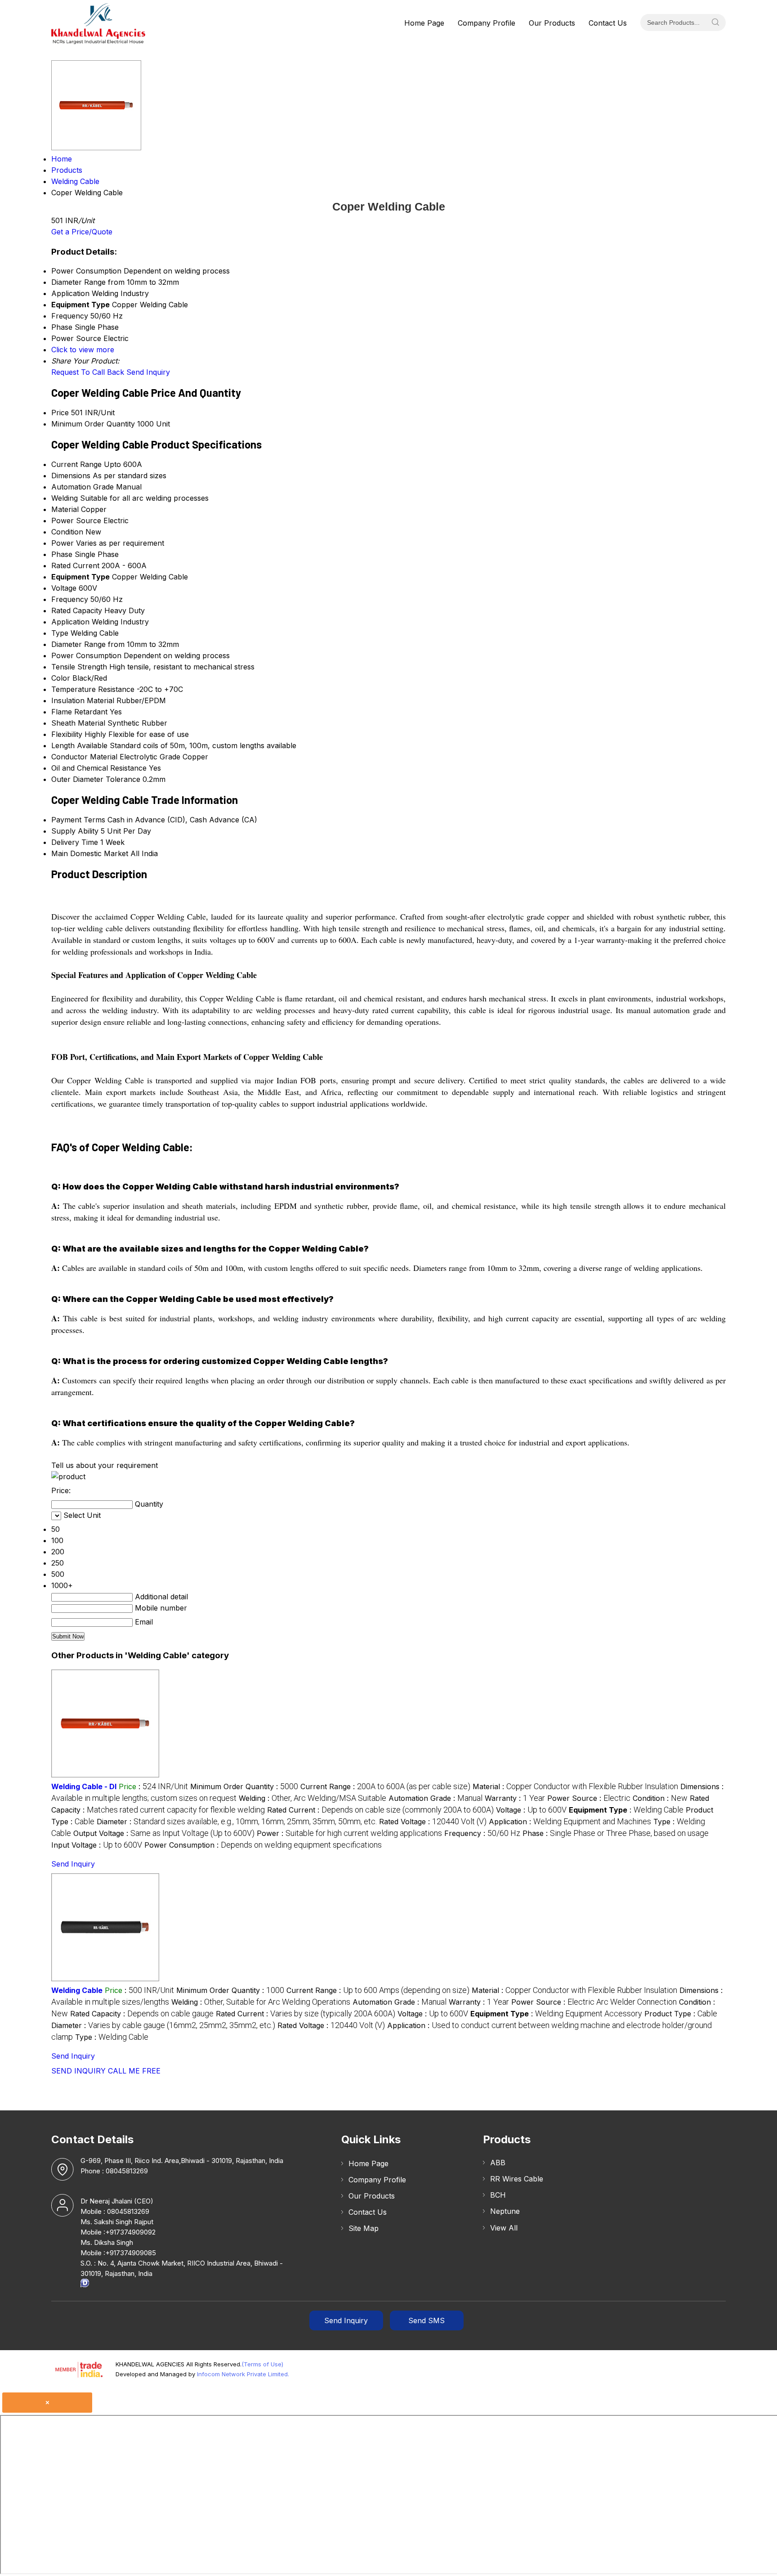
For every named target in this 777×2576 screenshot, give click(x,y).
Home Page (424, 23)
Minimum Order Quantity (93, 424)
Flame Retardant (79, 712)
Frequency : (482, 1833)
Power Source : (589, 1798)
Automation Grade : (435, 1798)
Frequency (70, 599)
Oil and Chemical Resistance (99, 768)
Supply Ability (75, 831)
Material (65, 509)
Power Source (76, 521)
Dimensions (71, 476)
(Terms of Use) (262, 2364)
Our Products (552, 23)
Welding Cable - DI (84, 1786)
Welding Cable (77, 1990)
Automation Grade (83, 487)
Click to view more (83, 350)
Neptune (505, 2211)
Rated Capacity (77, 610)
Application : (570, 1822)
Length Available (79, 745)
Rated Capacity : (142, 2014)
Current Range (76, 464)
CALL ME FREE (134, 2071)
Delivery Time (75, 842)
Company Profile (487, 23)
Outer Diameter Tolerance (96, 779)
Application (70, 622)
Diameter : (237, 1822)
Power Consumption (86, 655)
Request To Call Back (88, 372)
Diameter (67, 644)
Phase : (616, 1833)
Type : (112, 2037)
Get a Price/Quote (82, 232)
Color (61, 678)
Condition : (660, 1798)
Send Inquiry (148, 372)
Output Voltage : (164, 1833)
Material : (575, 1786)
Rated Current (75, 565)
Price (60, 413)
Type (60, 633)
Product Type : (681, 2014)
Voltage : (531, 1810)
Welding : (313, 1798)
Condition (67, 532)
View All (504, 2228)
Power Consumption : (263, 1845)
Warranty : (515, 1798)
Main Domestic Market (90, 853)
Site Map (364, 2228)
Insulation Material (83, 700)
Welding (65, 498)
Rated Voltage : (433, 1822)
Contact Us (608, 23)
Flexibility (67, 734)
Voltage (64, 588)
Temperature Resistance (93, 689)
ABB (498, 2163)
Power (63, 543)
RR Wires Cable (517, 2179)
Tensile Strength (79, 667)
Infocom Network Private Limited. (243, 2374)
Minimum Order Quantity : (244, 1786)
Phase (62, 554)
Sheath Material (78, 723)
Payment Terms (78, 820)
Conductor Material (84, 757)
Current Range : (385, 1786)
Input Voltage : (97, 1845)
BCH (498, 2195)
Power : (349, 1833)
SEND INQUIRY (78, 2071)
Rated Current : (380, 1810)
